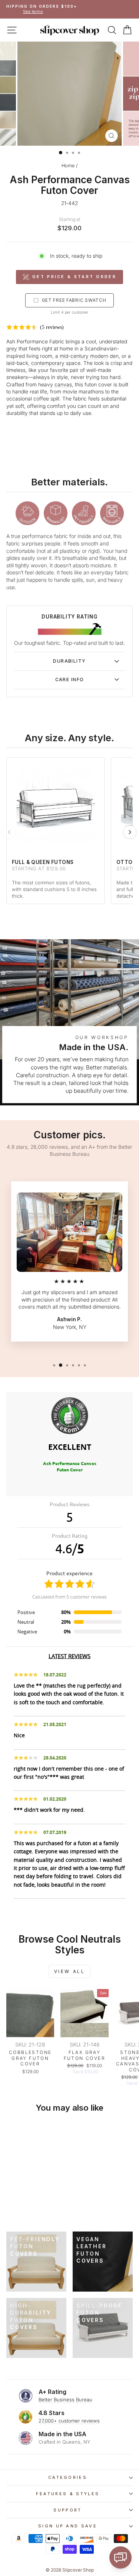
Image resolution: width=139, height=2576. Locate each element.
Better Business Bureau (65, 2399)
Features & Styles (68, 2494)
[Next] (130, 832)
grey (12, 349)
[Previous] (9, 832)
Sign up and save (68, 2526)
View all (70, 1971)
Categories (68, 2477)
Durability (69, 661)
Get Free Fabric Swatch (74, 300)
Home (68, 166)
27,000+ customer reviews (69, 2421)
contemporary (48, 363)
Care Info (70, 680)
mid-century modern (84, 356)
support (67, 2510)
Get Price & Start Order (74, 277)
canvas (63, 385)
